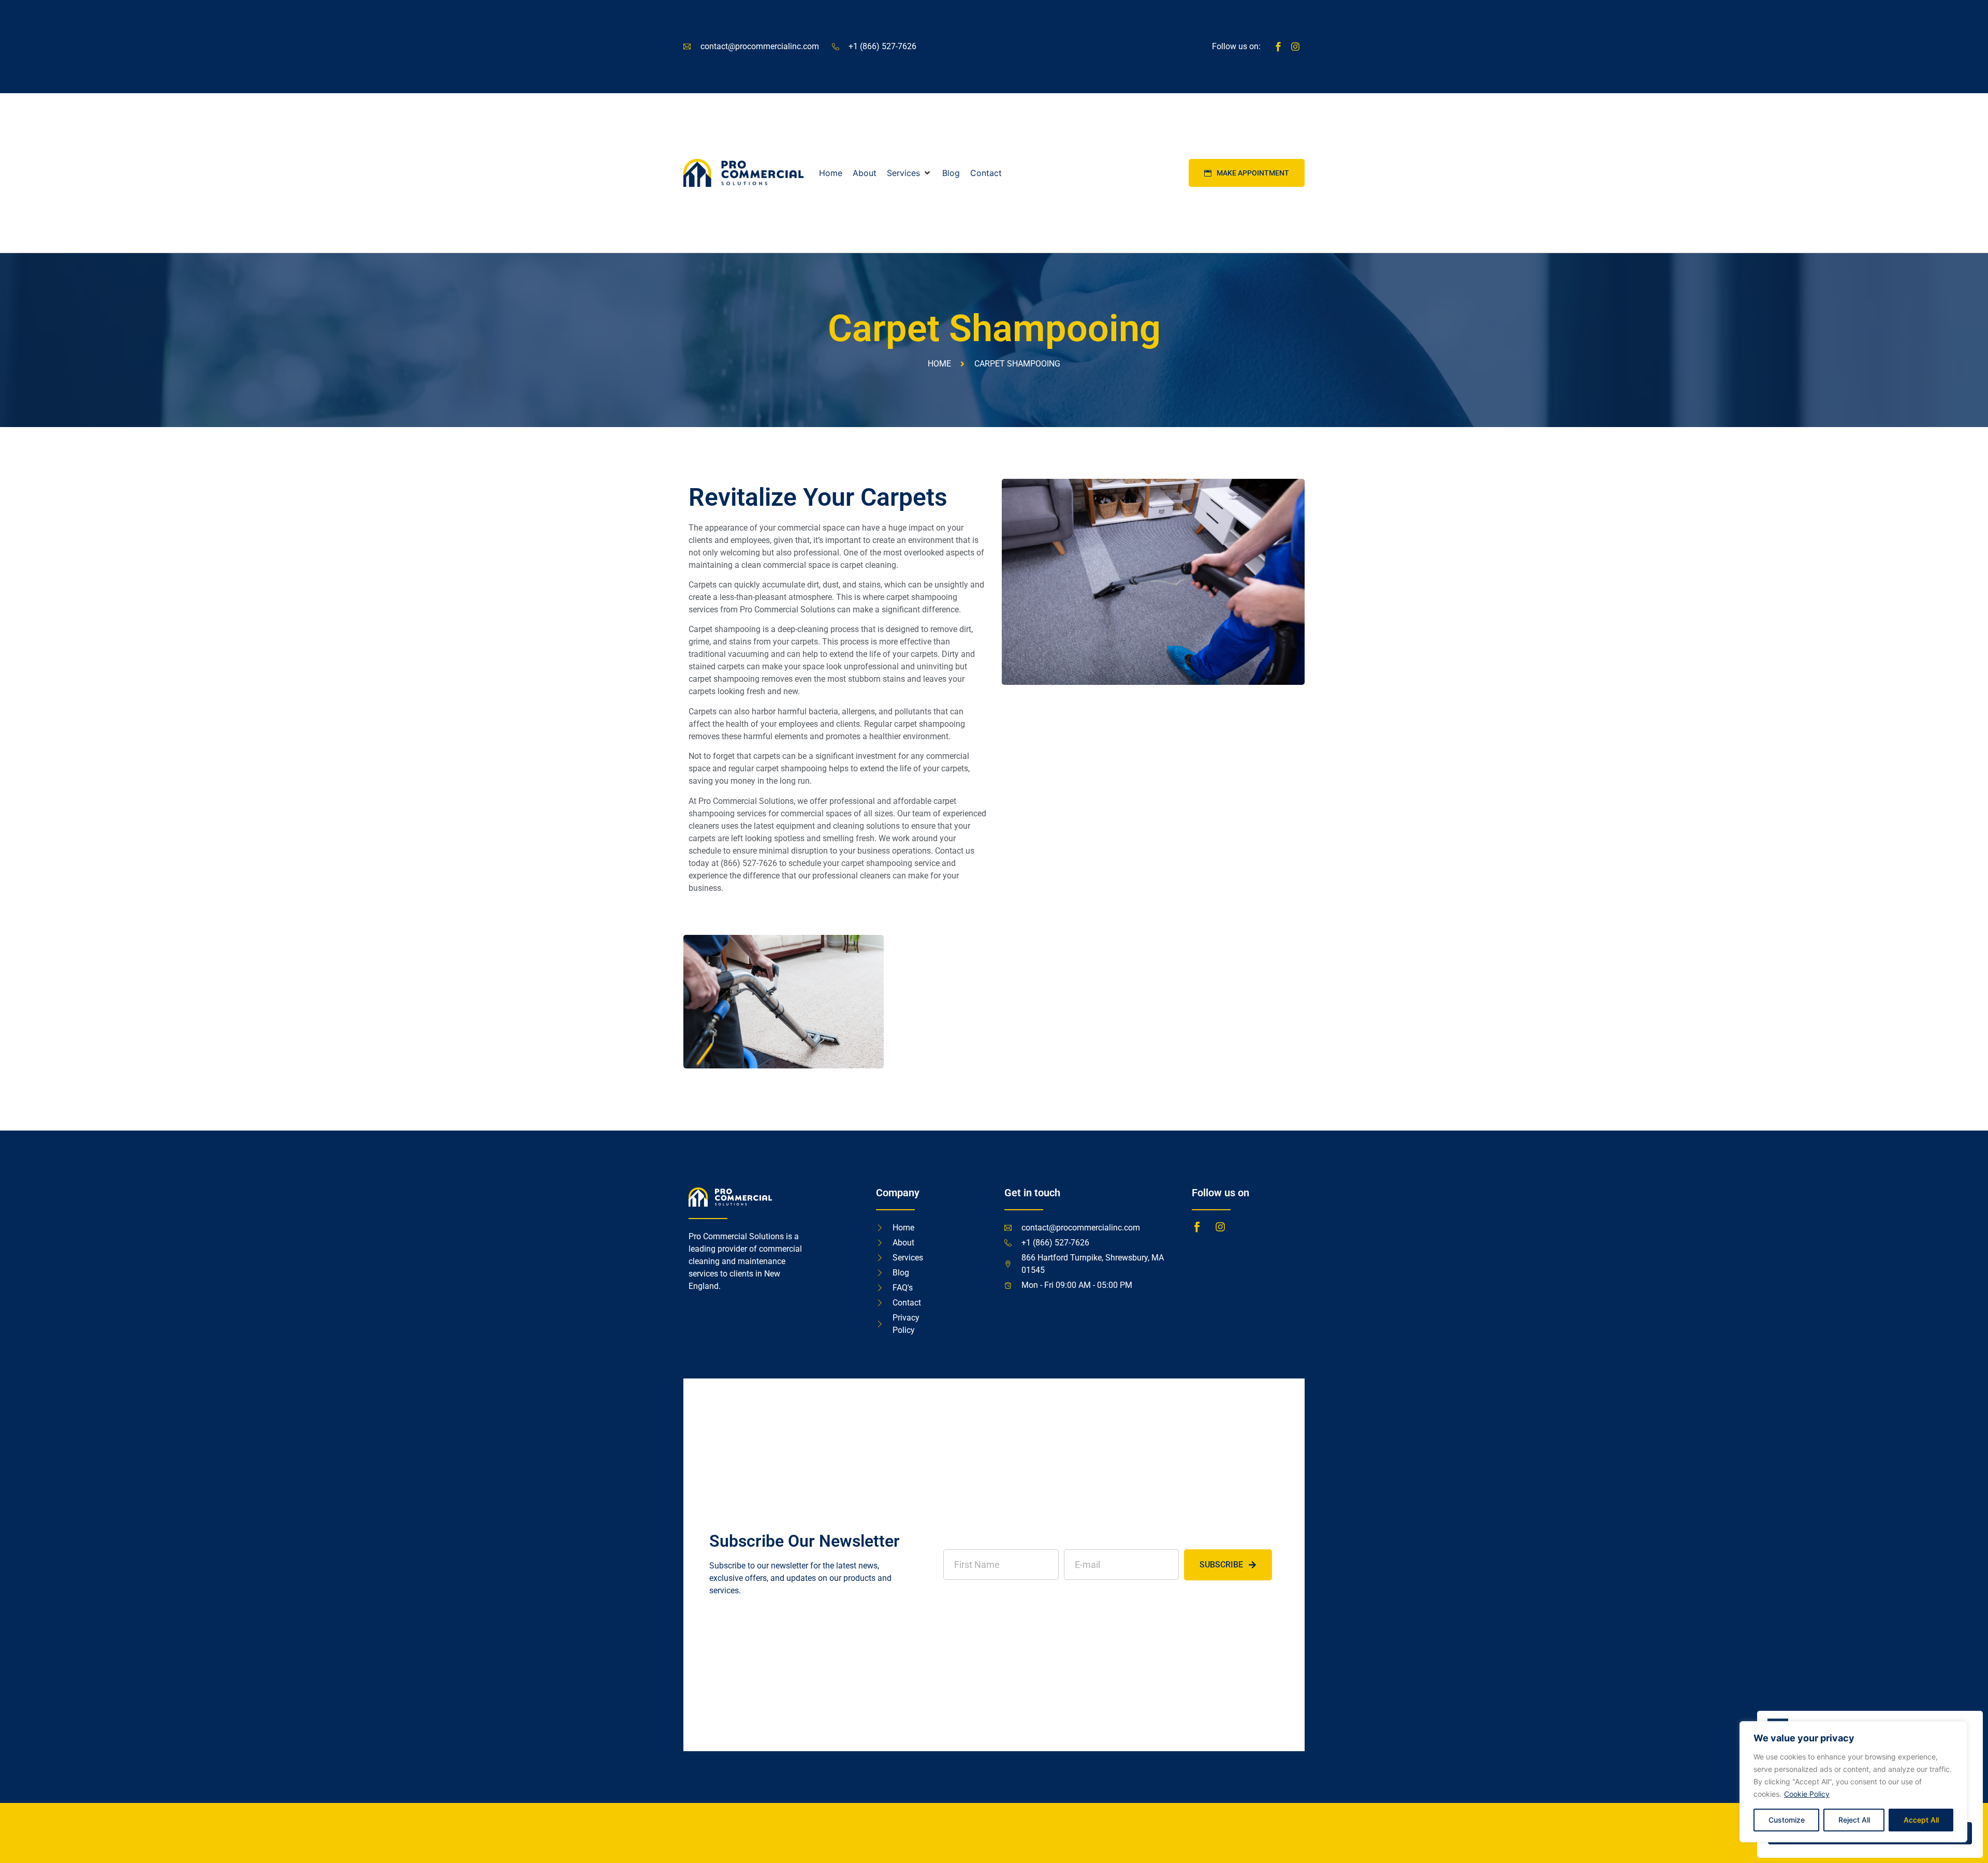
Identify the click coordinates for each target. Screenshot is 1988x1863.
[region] (1853, 1782)
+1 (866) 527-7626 (882, 46)
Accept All (1921, 1820)
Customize (1787, 1820)
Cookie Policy (1807, 1794)
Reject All (1854, 1820)
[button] (909, 173)
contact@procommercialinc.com (760, 46)
